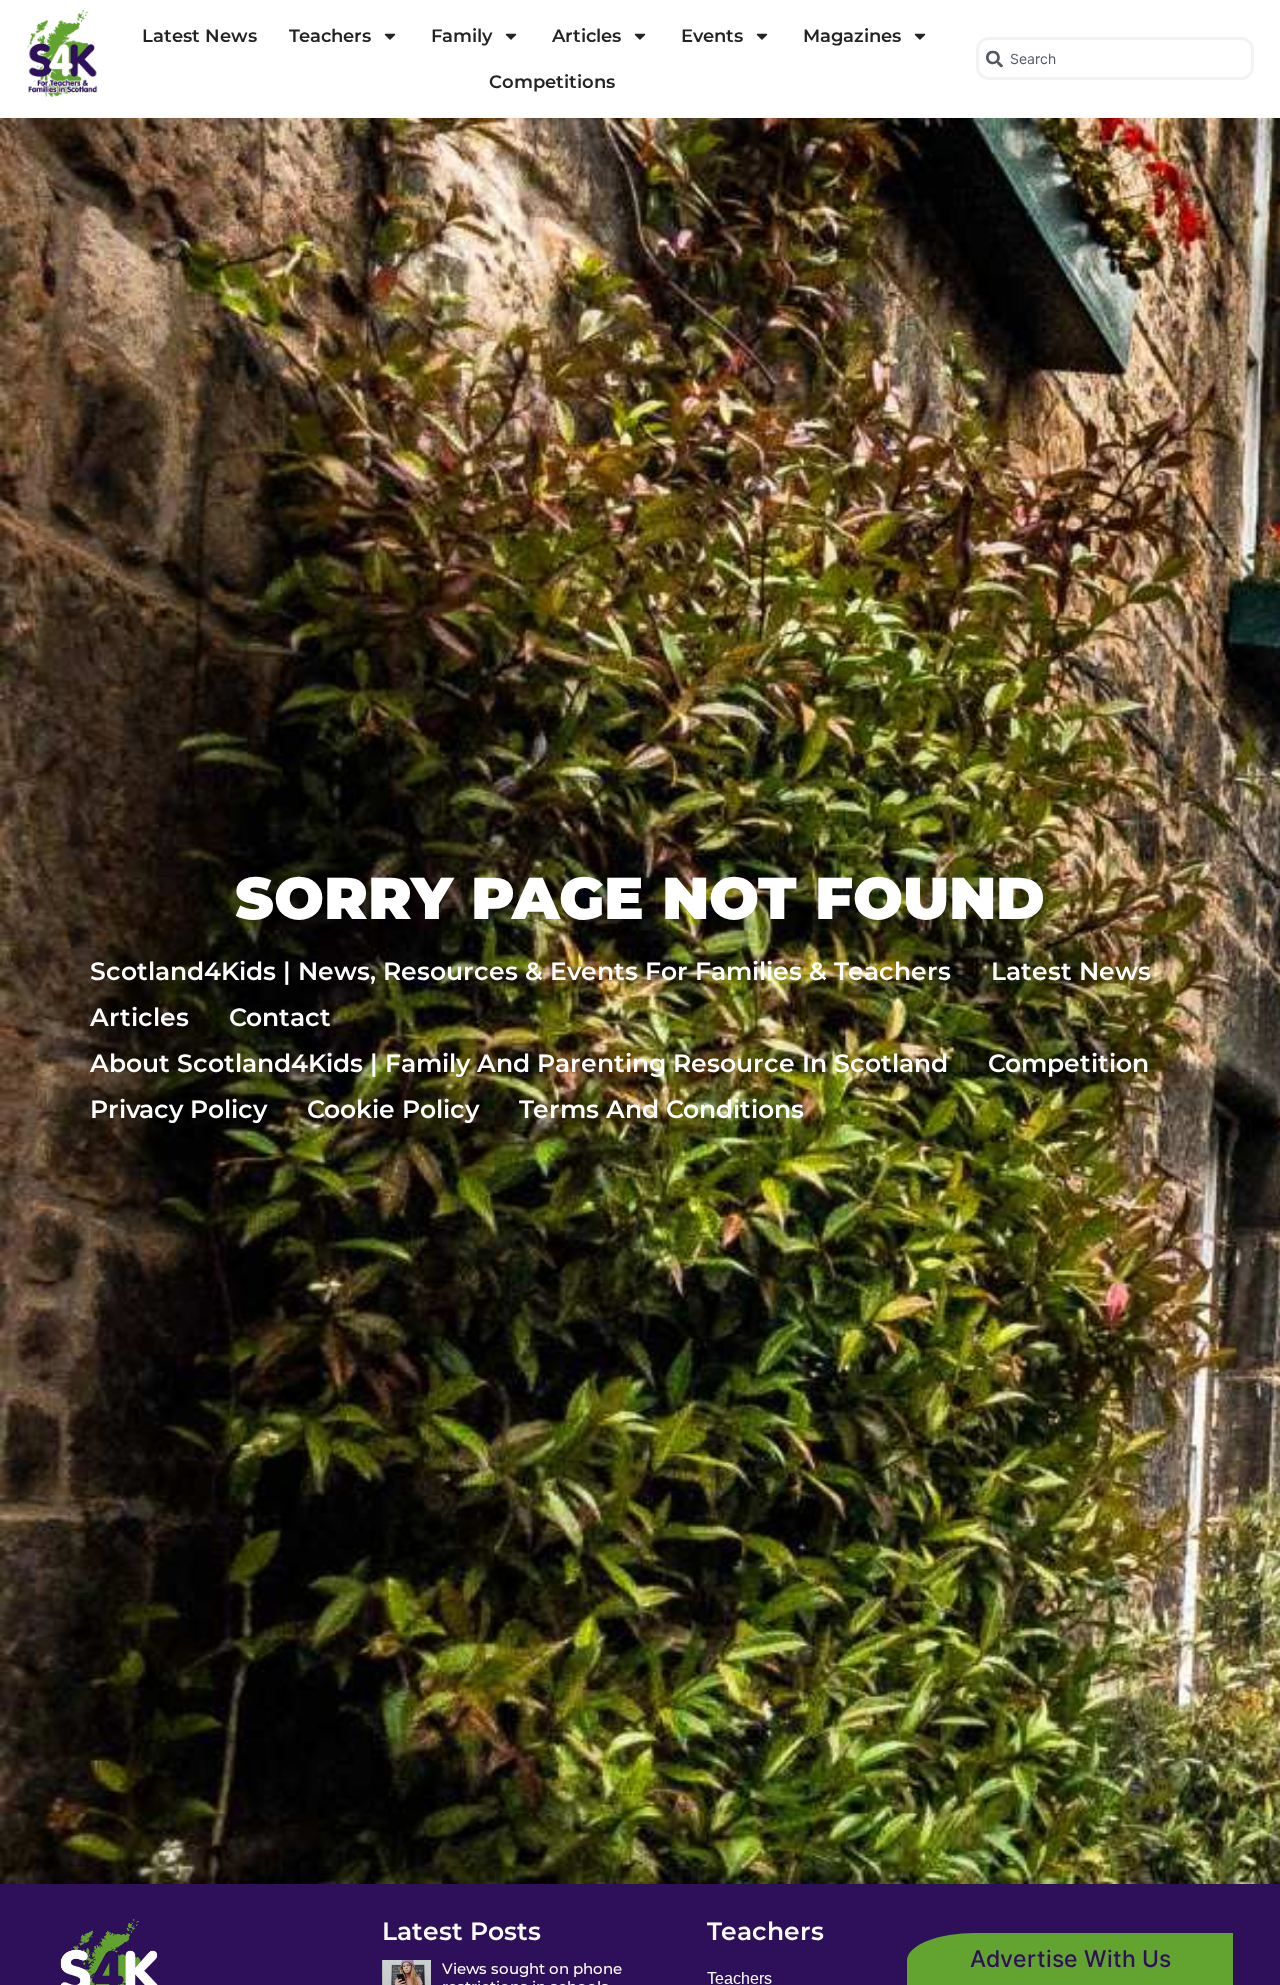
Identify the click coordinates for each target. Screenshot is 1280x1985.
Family (461, 36)
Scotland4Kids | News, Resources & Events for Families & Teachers (520, 971)
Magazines (852, 36)
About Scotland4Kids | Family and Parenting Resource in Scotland (519, 1063)
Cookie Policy (393, 1109)
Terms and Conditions (661, 1109)
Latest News (199, 36)
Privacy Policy (178, 1109)
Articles (586, 36)
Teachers (330, 36)
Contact (280, 1017)
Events (712, 36)
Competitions (552, 82)
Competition (1068, 1063)
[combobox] (1115, 58)
